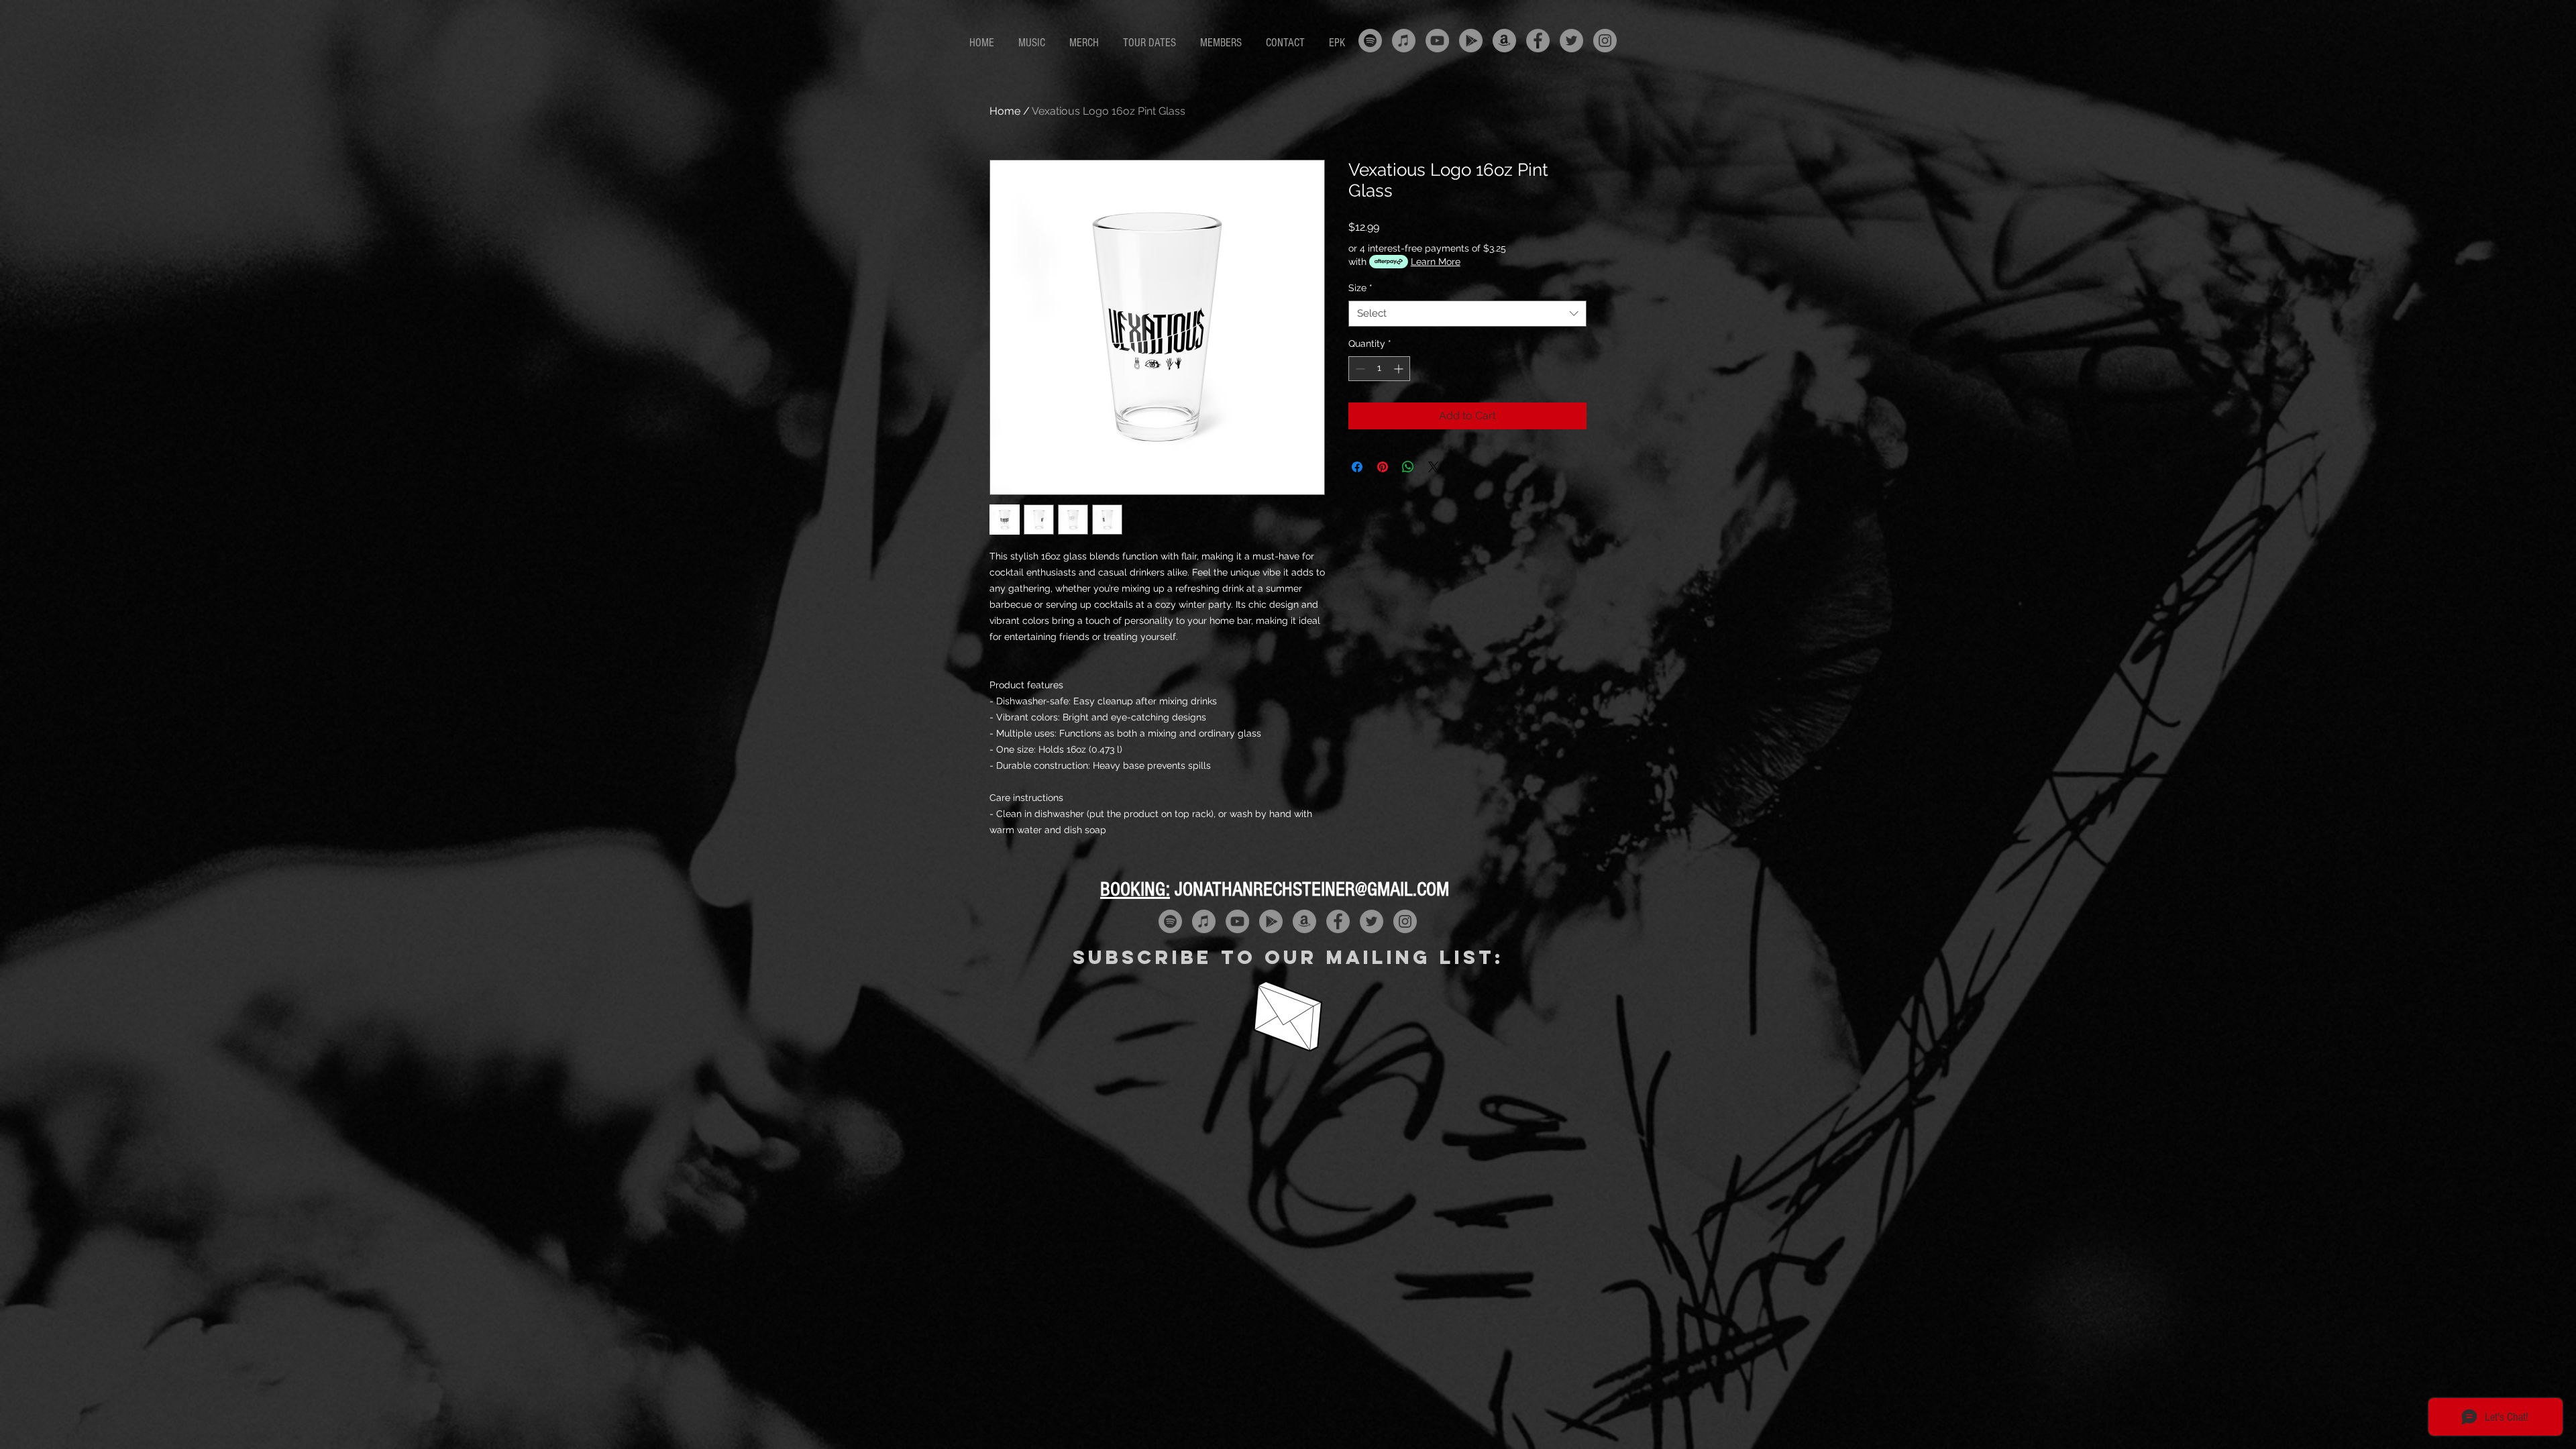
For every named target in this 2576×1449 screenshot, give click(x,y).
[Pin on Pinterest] (1383, 467)
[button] (1034, 43)
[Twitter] (1571, 41)
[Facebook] (1538, 41)
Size (1360, 288)
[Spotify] (1370, 41)
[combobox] (1467, 314)
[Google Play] (1471, 41)
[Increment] (1400, 369)
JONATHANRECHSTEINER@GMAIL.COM (1312, 890)
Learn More (1436, 262)
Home (1005, 111)
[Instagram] (1605, 41)
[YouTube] (1437, 41)
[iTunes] (1404, 41)
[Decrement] (1359, 369)
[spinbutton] (1379, 369)
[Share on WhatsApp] (1408, 467)
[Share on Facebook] (1357, 467)
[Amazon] (1504, 41)
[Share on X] (1434, 467)
